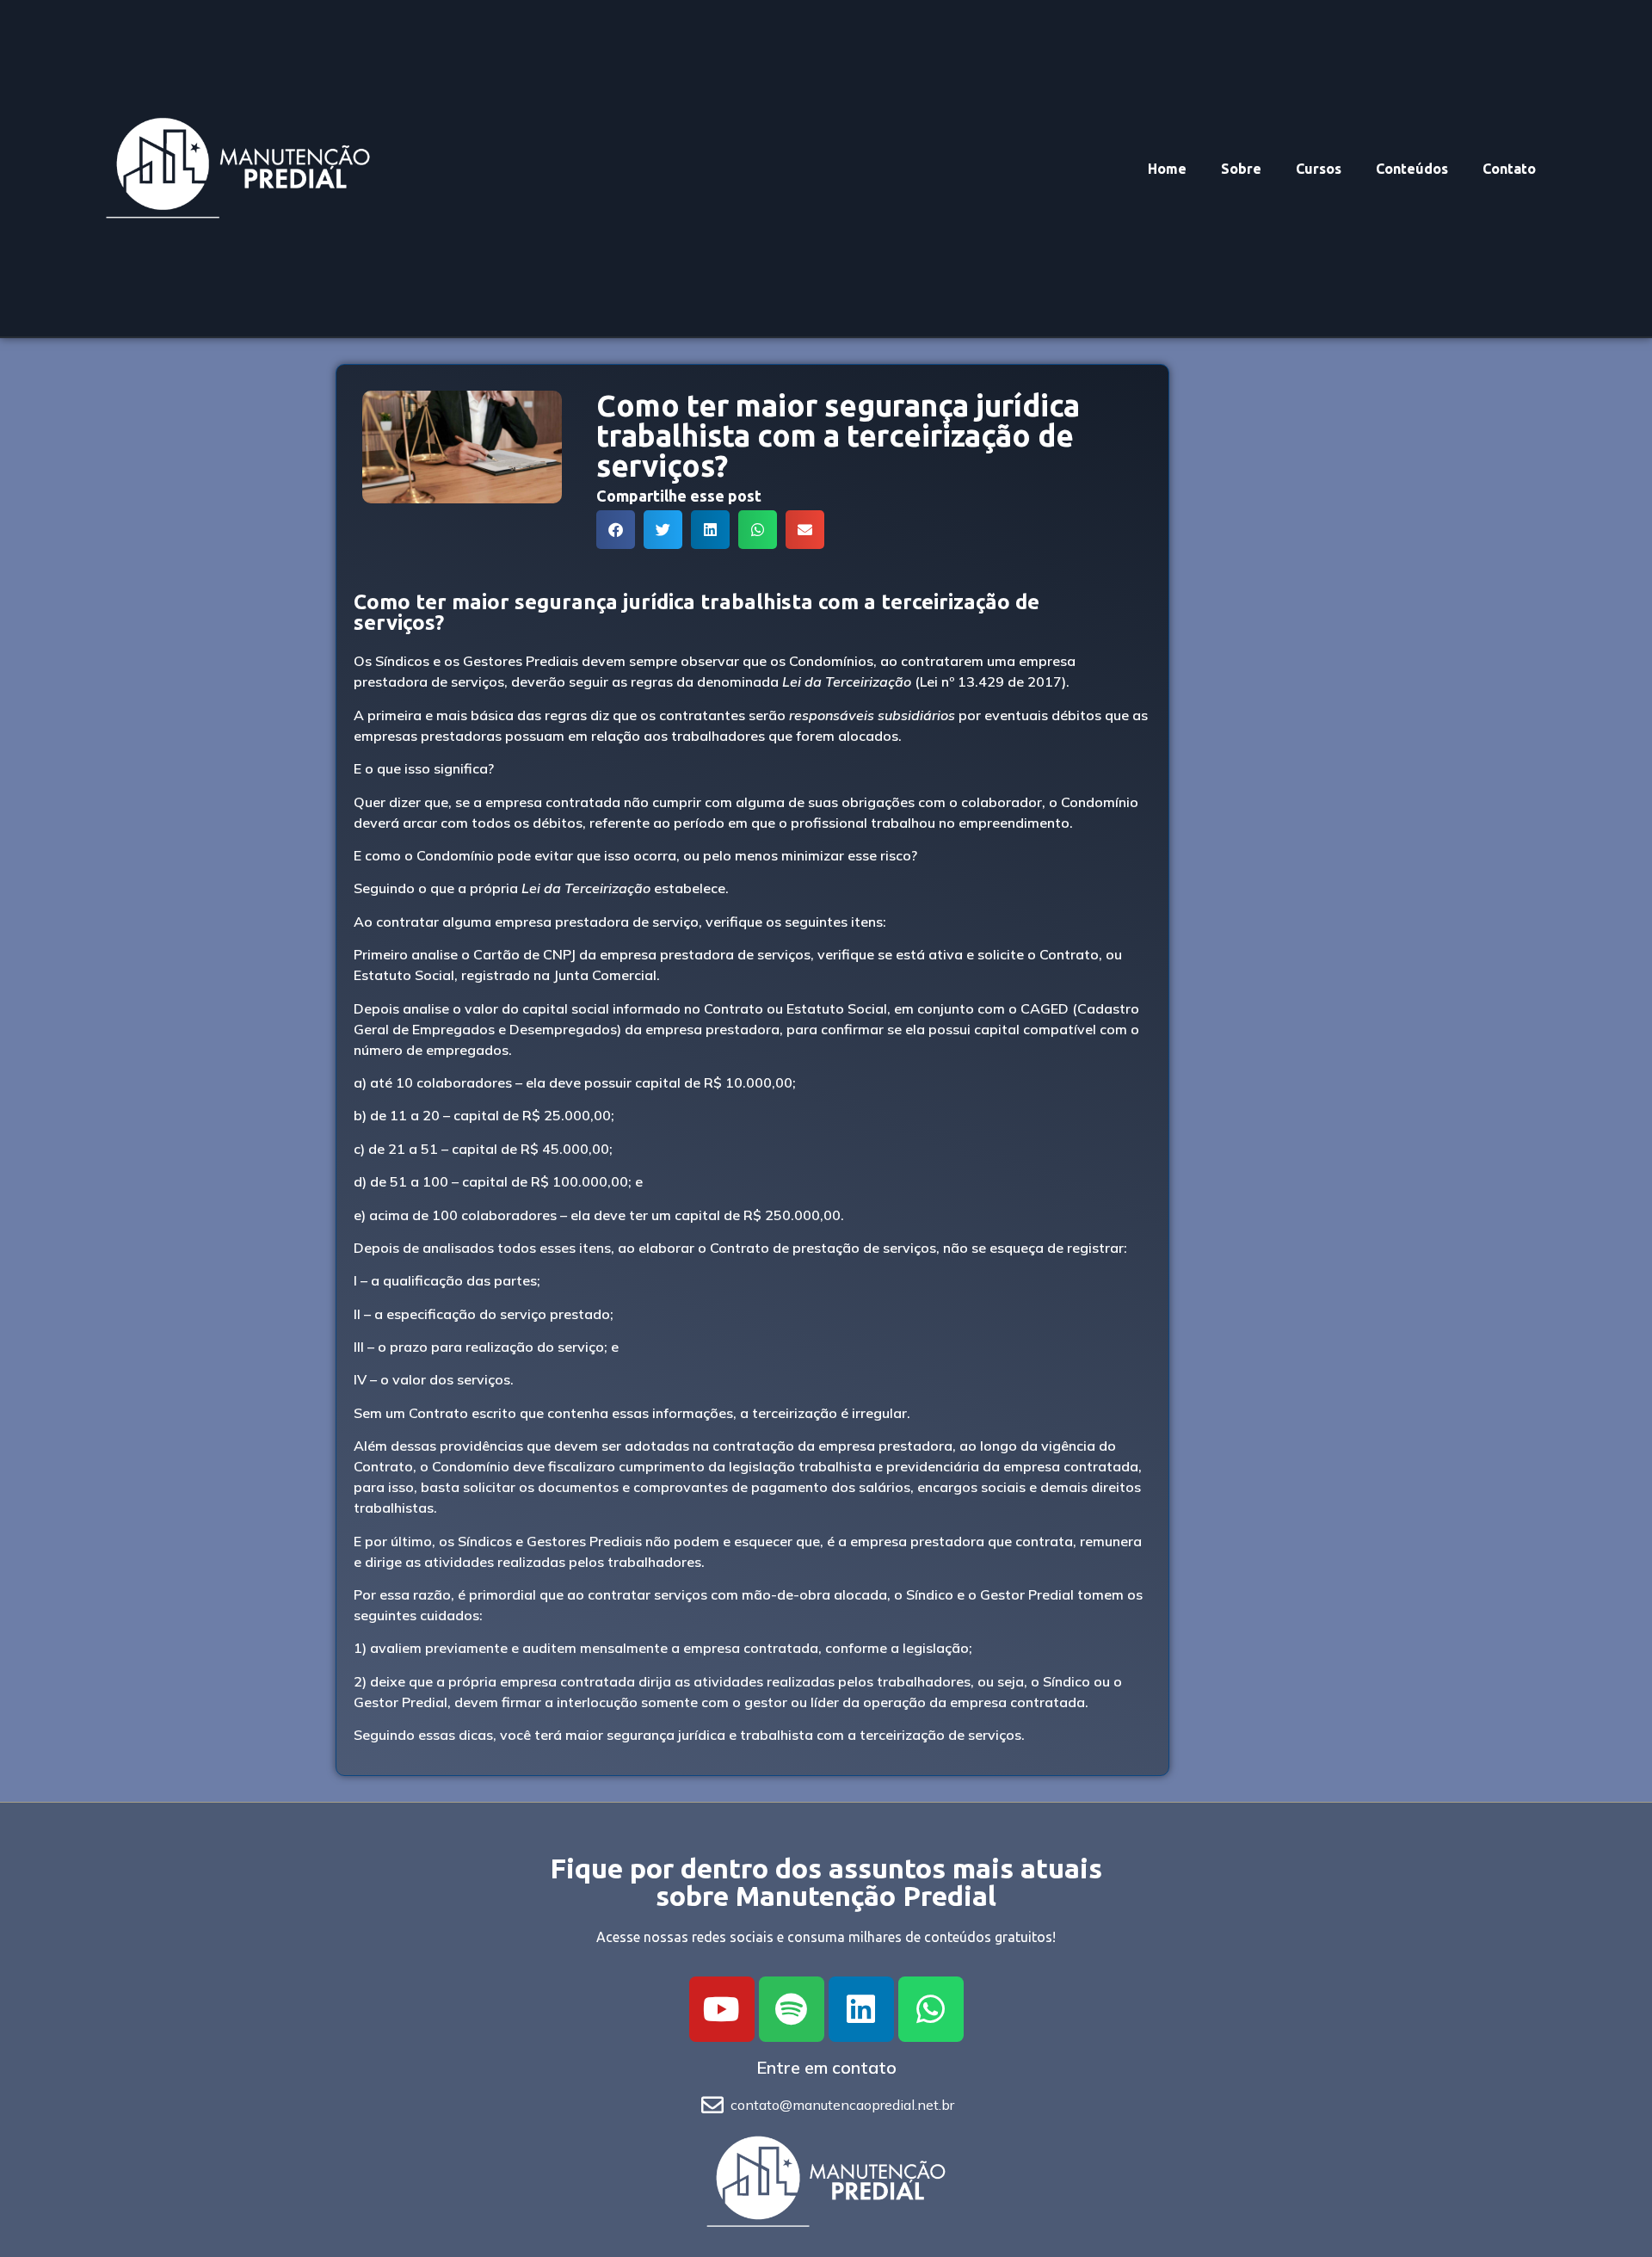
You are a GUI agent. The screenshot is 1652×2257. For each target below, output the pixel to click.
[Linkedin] (861, 2009)
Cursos (1319, 169)
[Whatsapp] (931, 2009)
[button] (616, 530)
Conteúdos (1412, 169)
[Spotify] (792, 2009)
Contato (1509, 169)
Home (1167, 169)
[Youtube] (722, 2009)
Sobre (1241, 169)
